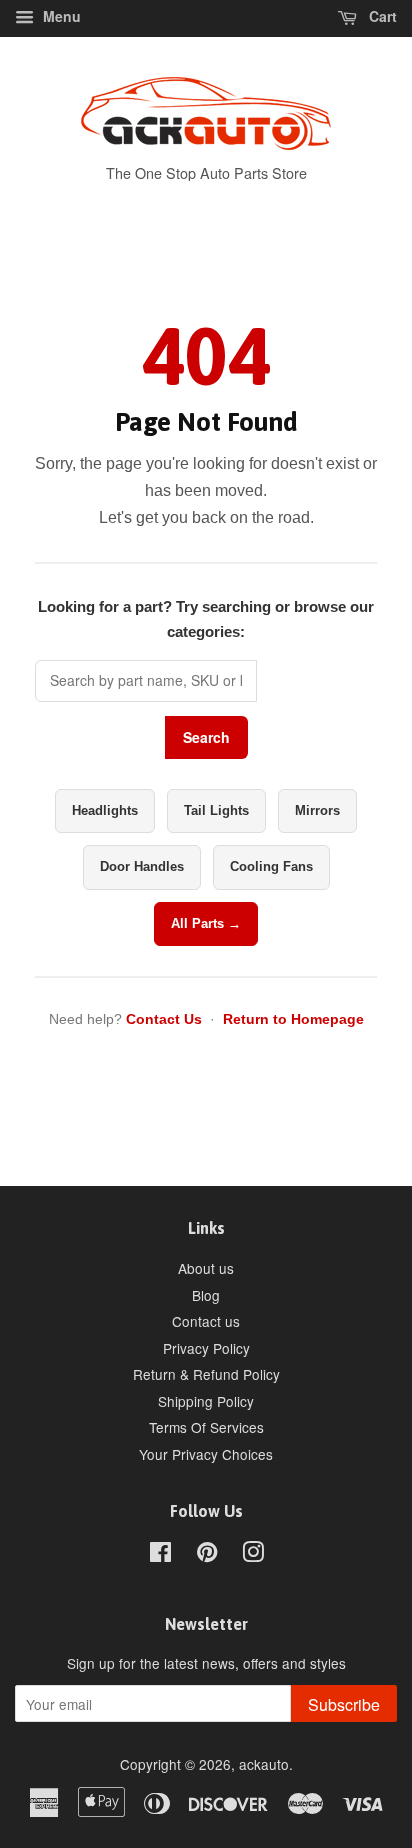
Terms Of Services (206, 1427)
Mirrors (317, 810)
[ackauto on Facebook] (160, 1555)
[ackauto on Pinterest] (207, 1555)
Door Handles (142, 866)
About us (206, 1268)
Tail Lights (216, 810)
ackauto (264, 1764)
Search (206, 737)
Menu (60, 16)
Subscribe (344, 1704)
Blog (206, 1295)
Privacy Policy (206, 1348)
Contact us (206, 1321)
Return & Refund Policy (206, 1374)
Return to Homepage (293, 1019)
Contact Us (164, 1019)
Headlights (105, 810)
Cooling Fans (271, 866)
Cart (381, 16)
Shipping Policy (206, 1401)
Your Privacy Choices (206, 1454)
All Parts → (206, 923)
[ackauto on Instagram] (253, 1555)
